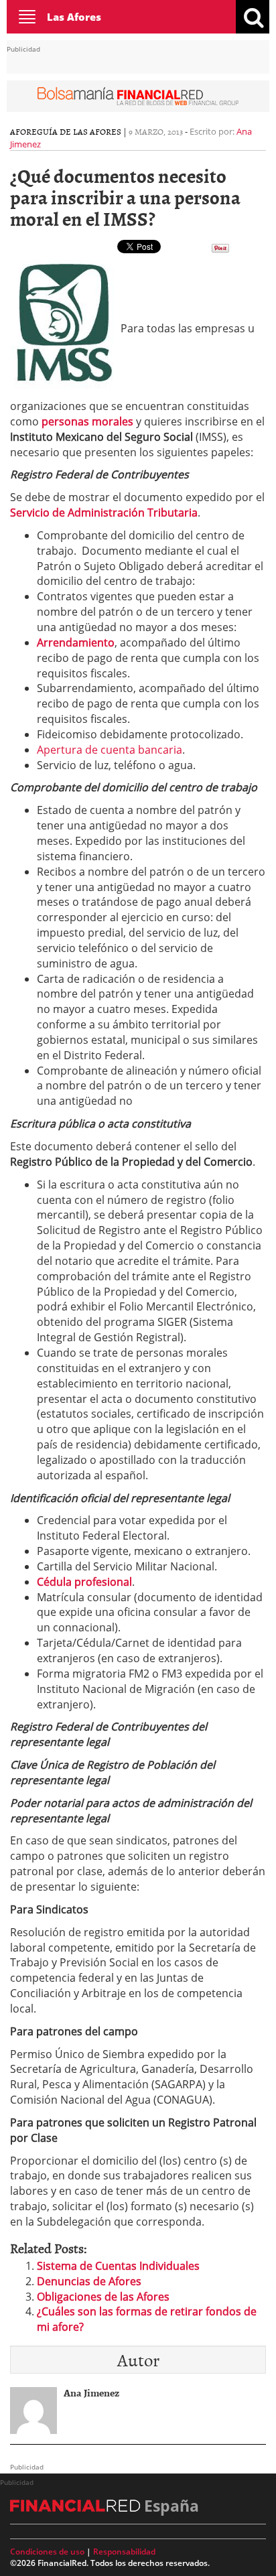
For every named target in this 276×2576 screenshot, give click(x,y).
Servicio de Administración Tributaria (104, 513)
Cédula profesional (84, 1582)
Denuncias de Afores (89, 2281)
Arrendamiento (76, 642)
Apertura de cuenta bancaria (110, 750)
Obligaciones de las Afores (103, 2297)
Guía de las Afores (79, 131)
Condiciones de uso (47, 2552)
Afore (23, 131)
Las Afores (74, 17)
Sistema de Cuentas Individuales (118, 2266)
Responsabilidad (124, 2552)
